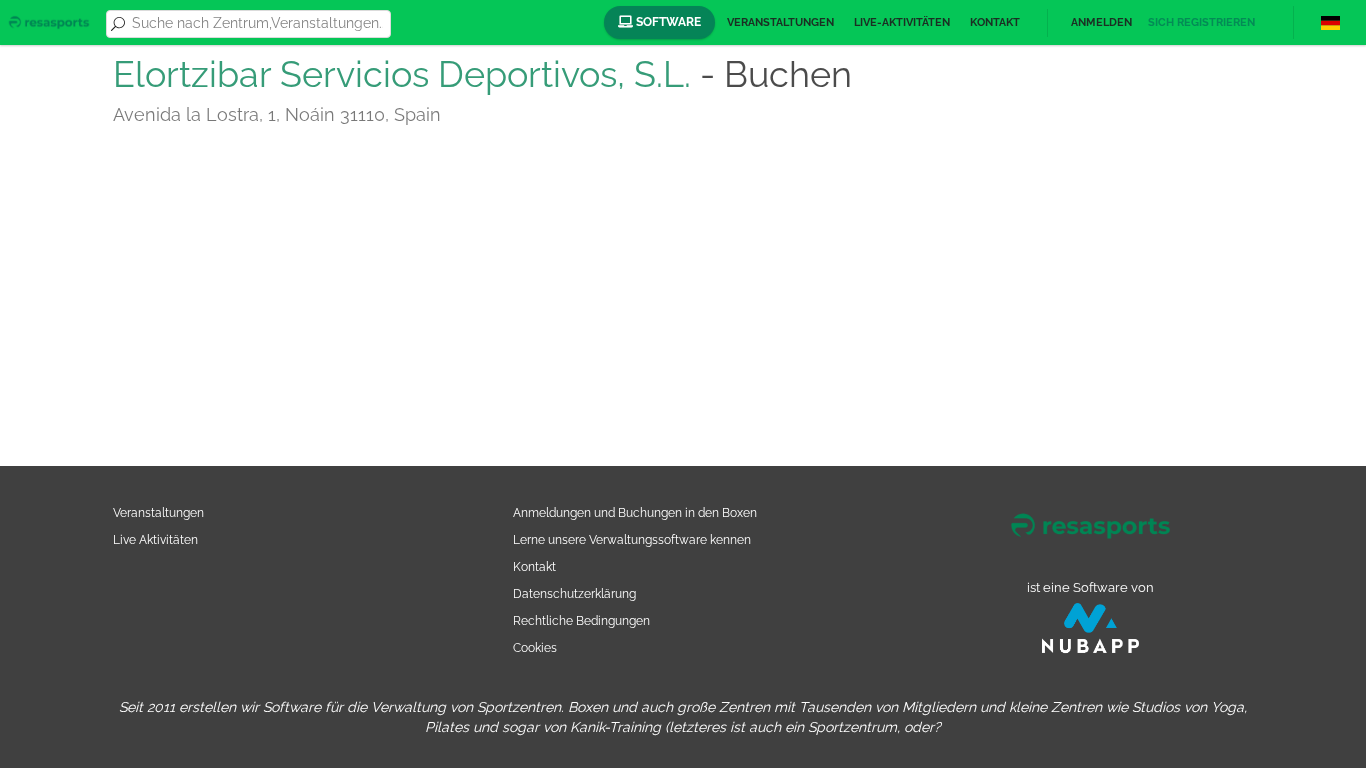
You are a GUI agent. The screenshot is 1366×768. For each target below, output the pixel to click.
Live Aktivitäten (155, 539)
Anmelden (1101, 22)
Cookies (535, 647)
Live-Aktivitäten (902, 22)
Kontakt (995, 22)
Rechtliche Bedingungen (581, 620)
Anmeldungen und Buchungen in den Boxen (635, 512)
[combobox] (258, 24)
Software (667, 22)
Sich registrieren (1201, 22)
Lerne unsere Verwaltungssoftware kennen (632, 539)
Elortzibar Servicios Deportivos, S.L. (402, 74)
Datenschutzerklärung (574, 593)
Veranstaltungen (780, 22)
